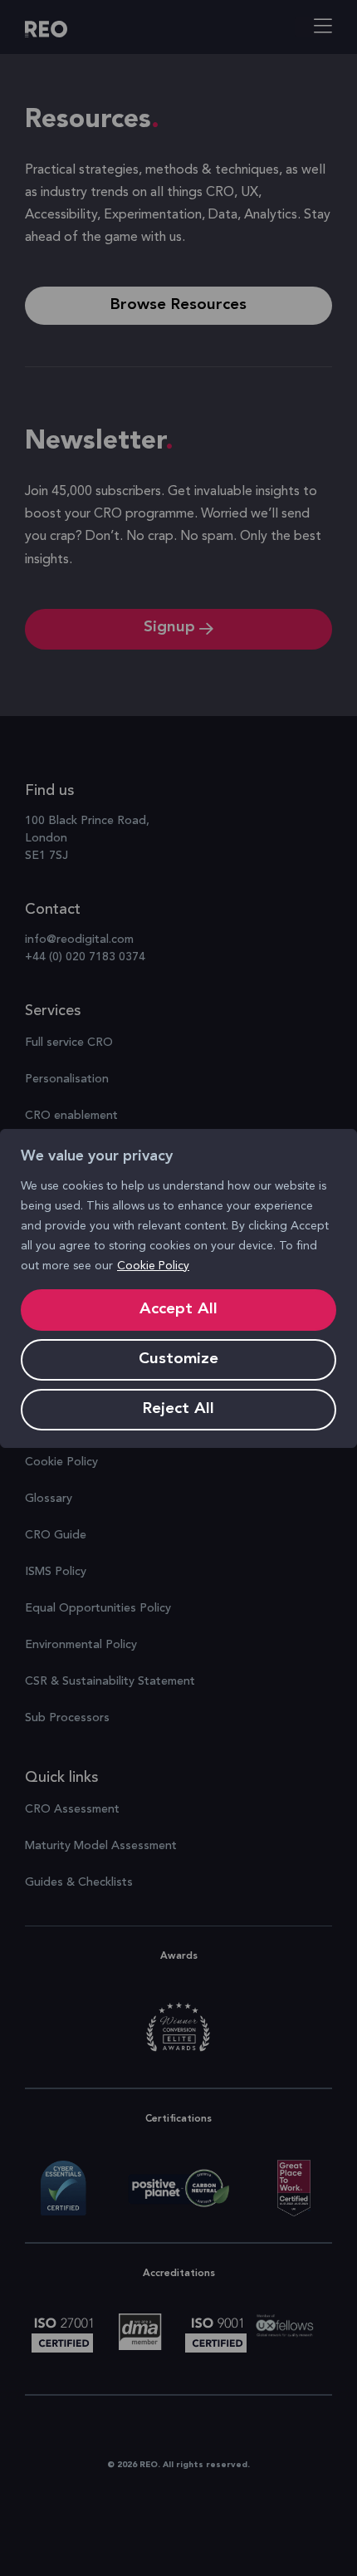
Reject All (178, 1409)
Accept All (178, 1310)
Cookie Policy (153, 1266)
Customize (178, 1359)
